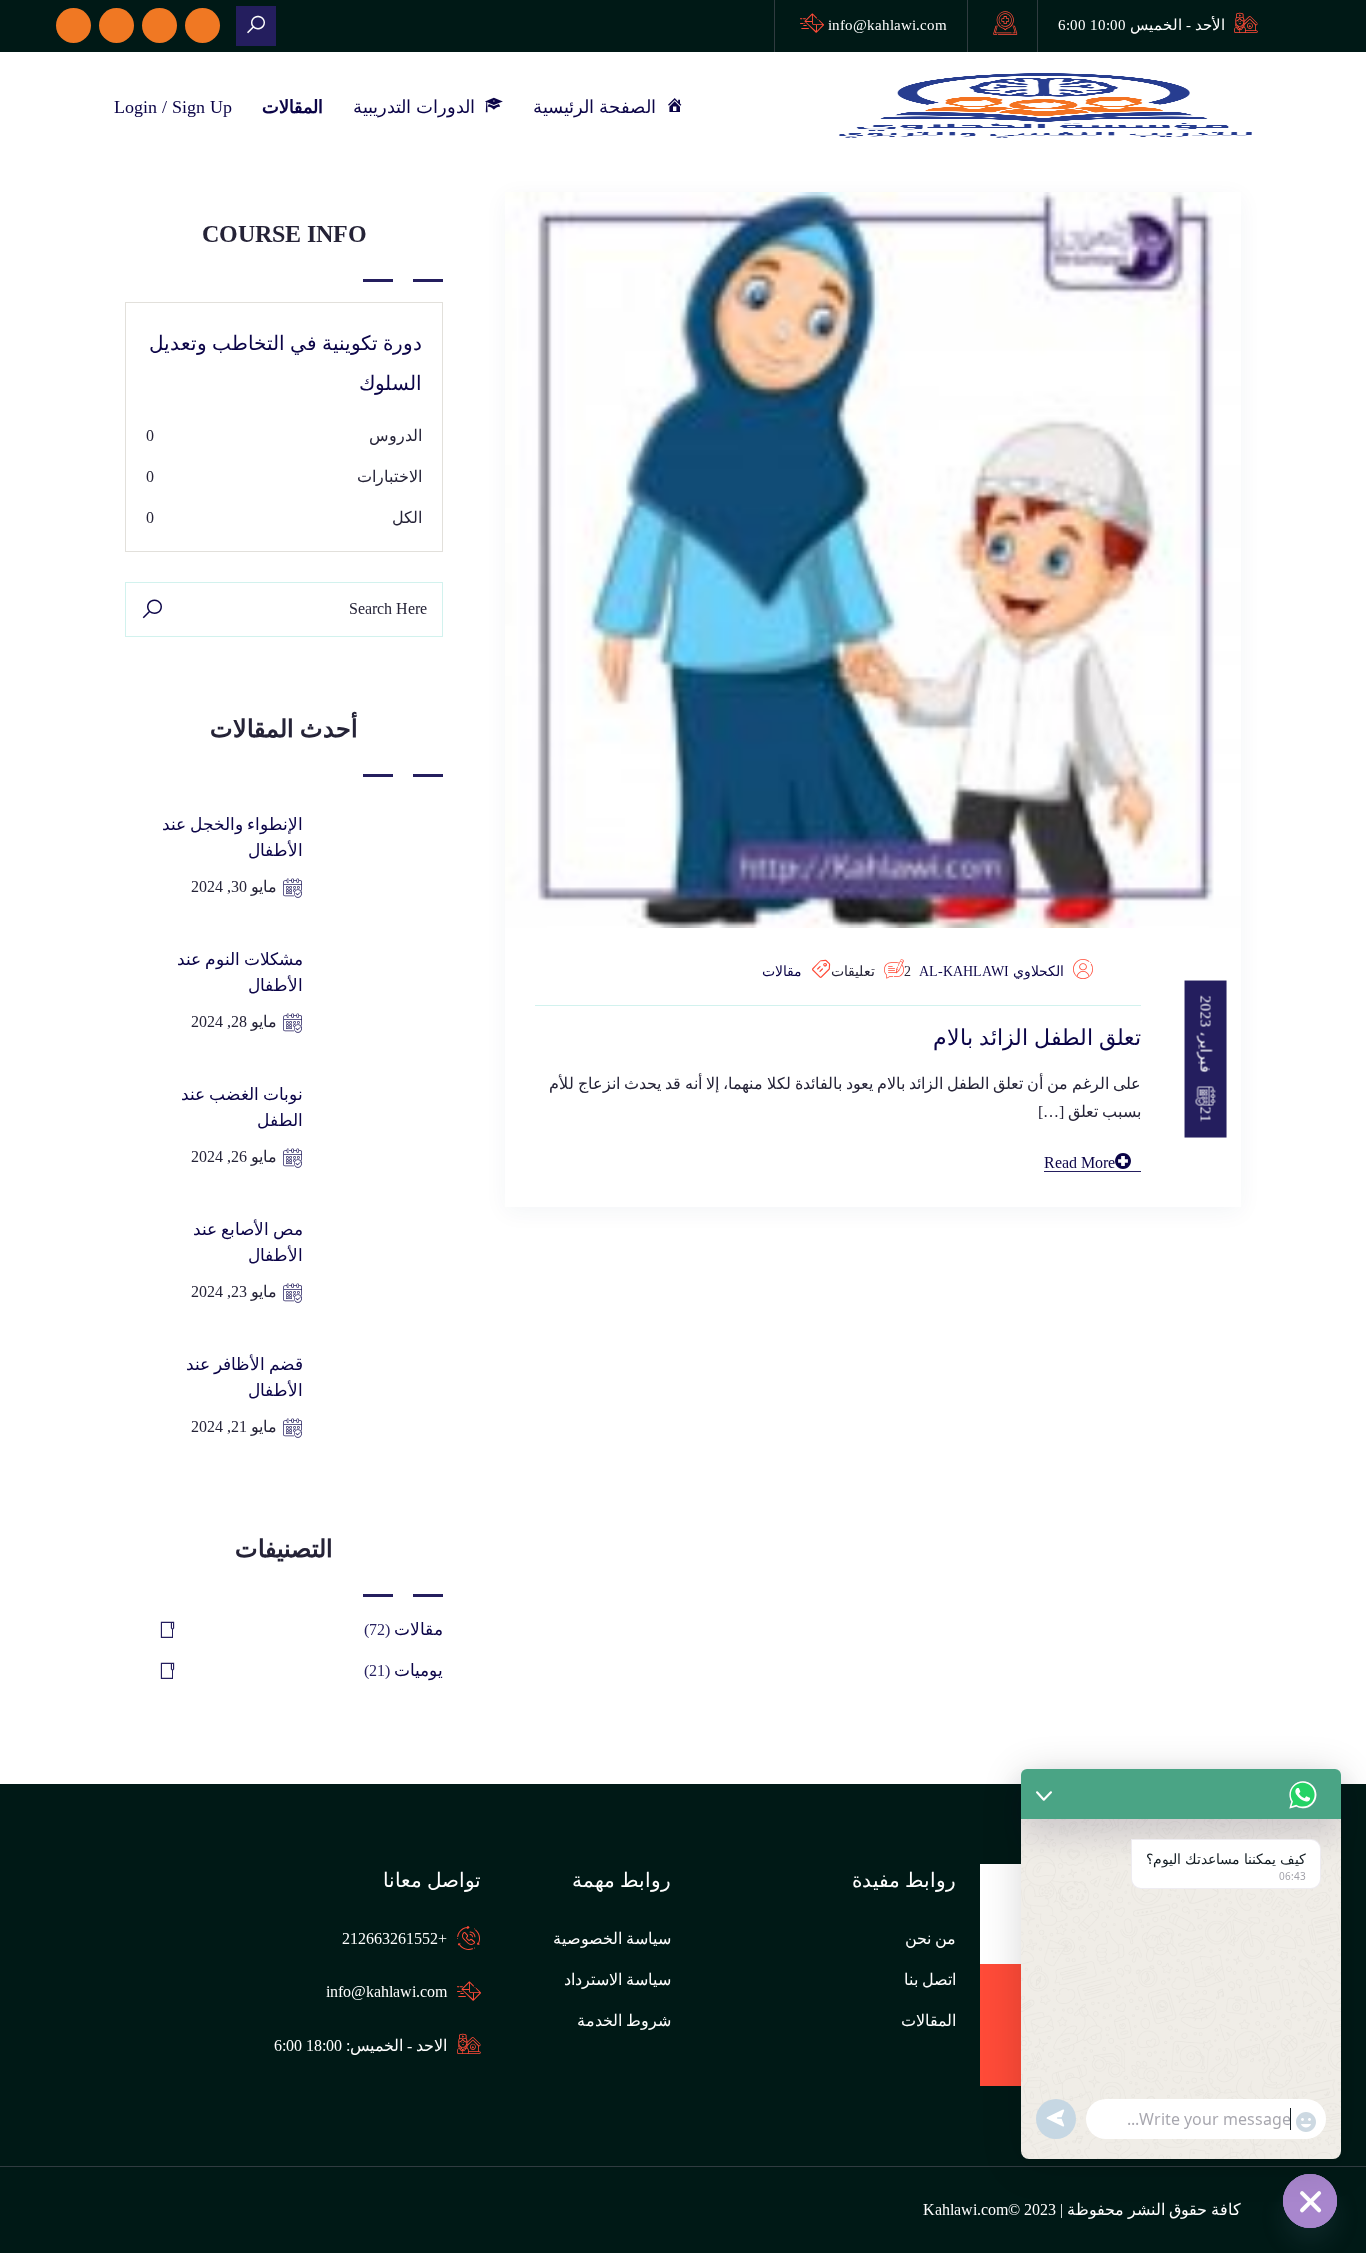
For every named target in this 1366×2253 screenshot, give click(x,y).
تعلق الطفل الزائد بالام (1037, 1037)
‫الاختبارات (389, 476)
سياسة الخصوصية (612, 1938)
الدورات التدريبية (419, 107)
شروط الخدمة (624, 2020)
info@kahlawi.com (887, 25)
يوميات (418, 1670)
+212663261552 (394, 1938)
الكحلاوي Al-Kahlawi (991, 971)
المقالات (292, 107)
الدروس (395, 435)
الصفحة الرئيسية (599, 107)
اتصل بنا (930, 1979)
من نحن (930, 1938)
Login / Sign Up (173, 107)
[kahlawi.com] (256, 26)
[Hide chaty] (1310, 2201)
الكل (407, 517)
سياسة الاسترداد (617, 1979)
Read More (1079, 1162)
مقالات (782, 971)
